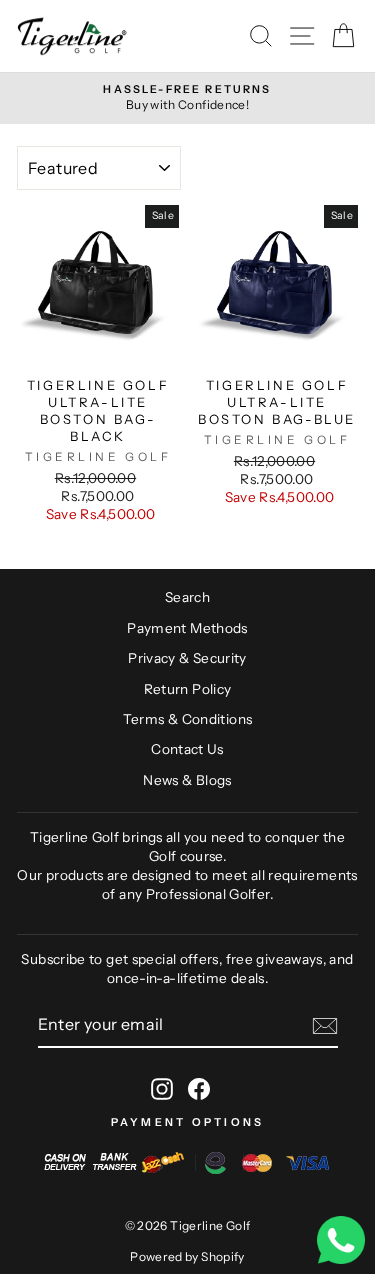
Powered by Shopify (187, 1256)
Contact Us (187, 749)
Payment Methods (187, 628)
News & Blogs (187, 780)
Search (187, 597)
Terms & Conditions (188, 719)
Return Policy (188, 689)
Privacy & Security (187, 658)
